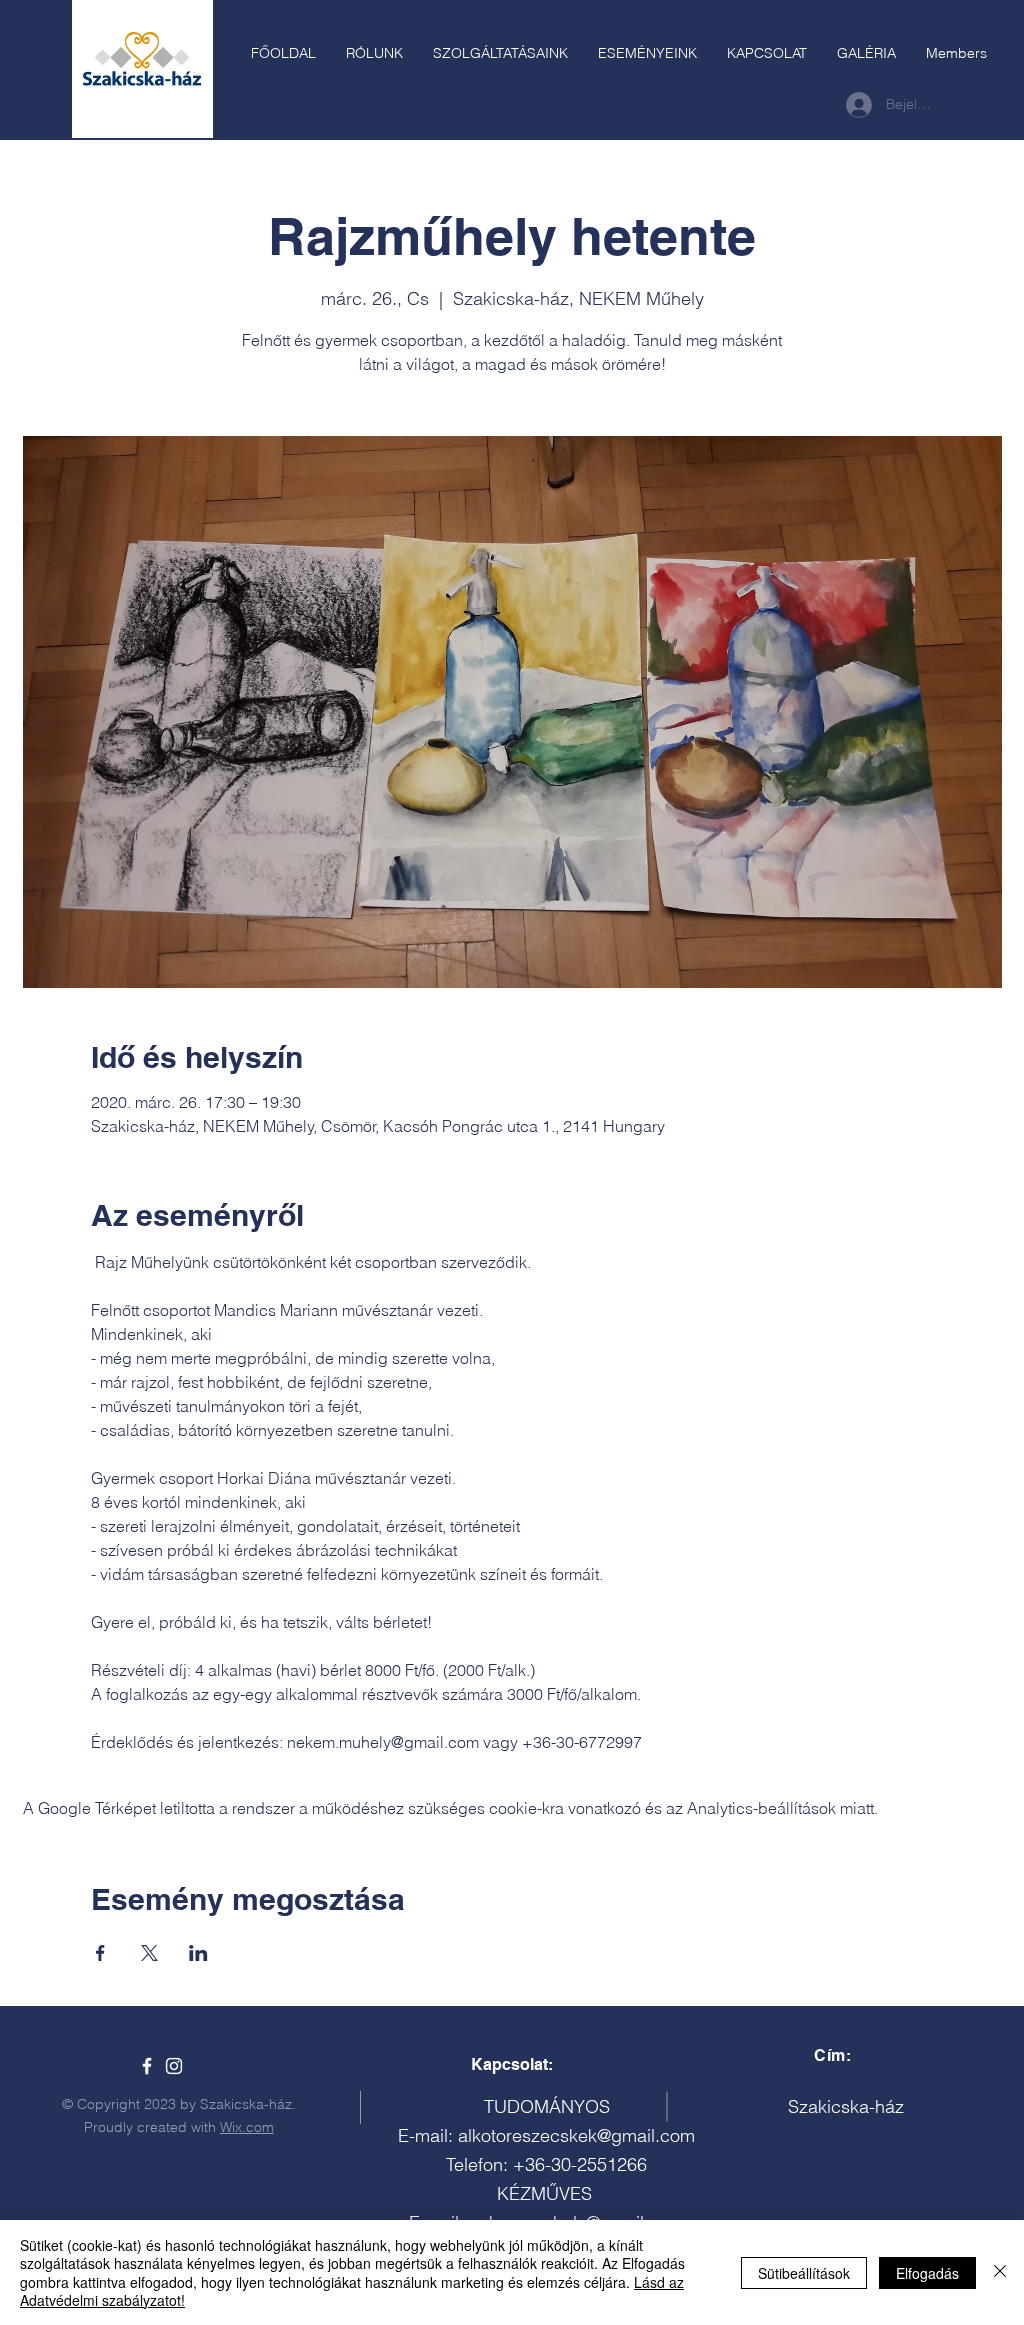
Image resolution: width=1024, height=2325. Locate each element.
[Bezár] (1000, 2272)
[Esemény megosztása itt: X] (149, 1953)
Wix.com (247, 2127)
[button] (500, 53)
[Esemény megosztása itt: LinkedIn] (198, 1953)
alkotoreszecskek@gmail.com (576, 2135)
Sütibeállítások (804, 2273)
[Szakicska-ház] (147, 2066)
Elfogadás (927, 2273)
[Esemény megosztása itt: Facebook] (100, 1953)
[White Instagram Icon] (174, 2066)
